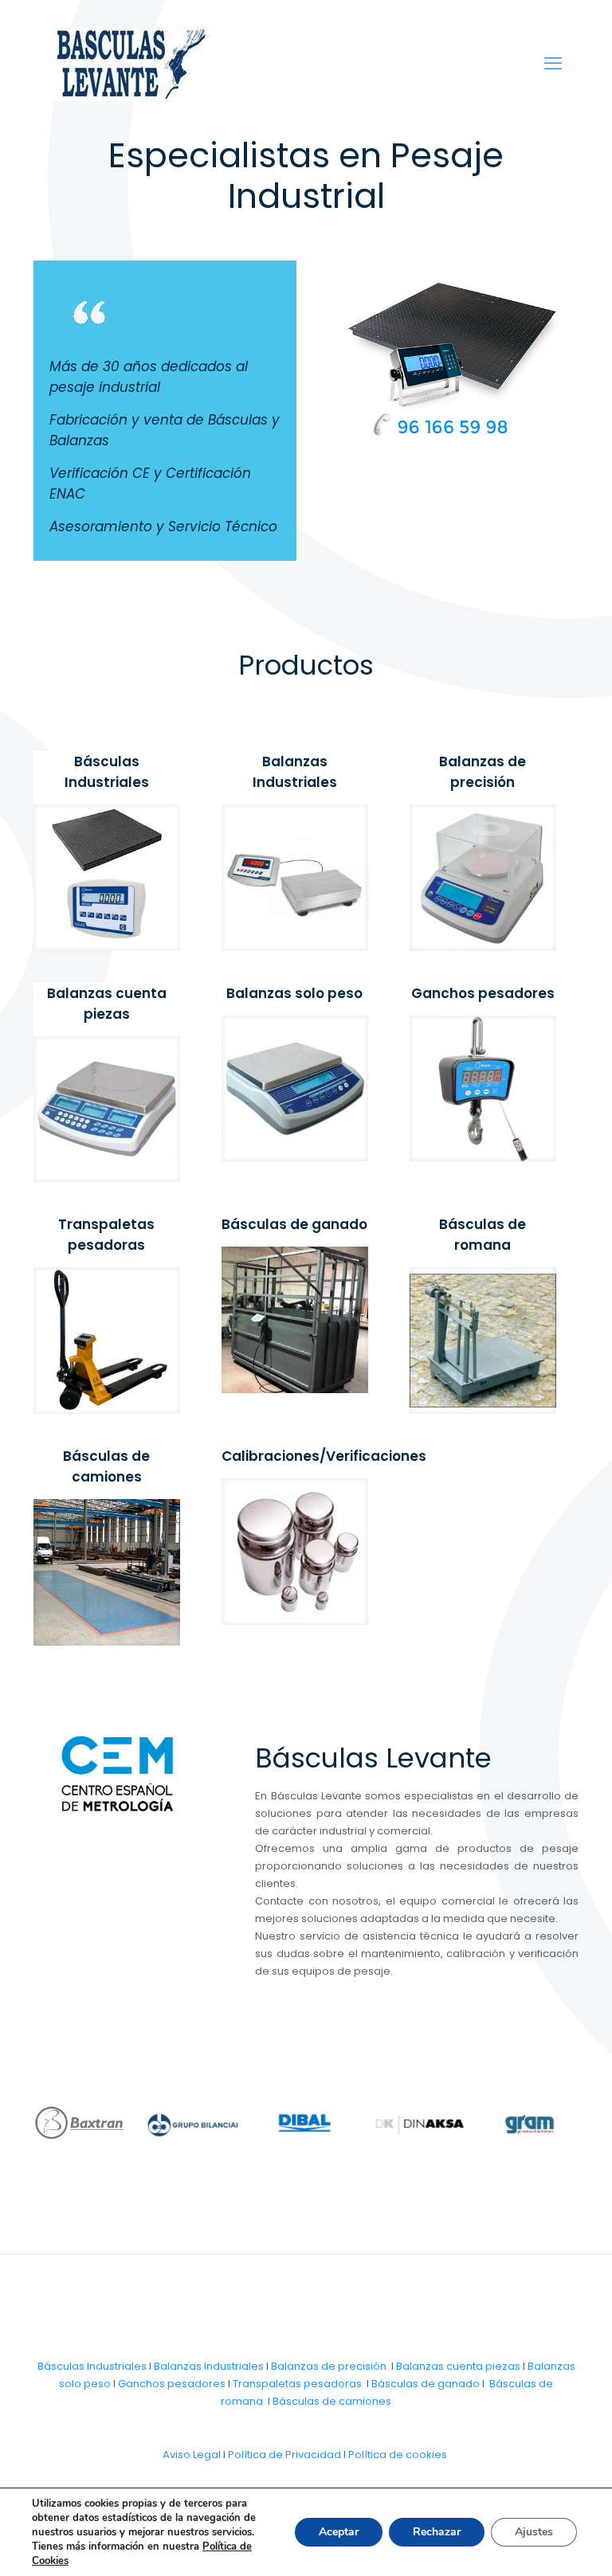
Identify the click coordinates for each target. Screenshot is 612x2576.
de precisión (354, 2366)
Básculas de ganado (426, 2384)
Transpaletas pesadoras (297, 2384)
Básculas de (306, 2401)
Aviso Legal (192, 2455)
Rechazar (437, 2532)
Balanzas (296, 2366)
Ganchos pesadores (172, 2384)
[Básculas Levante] (129, 64)
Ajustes (534, 2532)
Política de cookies (398, 2455)
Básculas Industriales (92, 2366)
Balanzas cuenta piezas (458, 2366)
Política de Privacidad (284, 2455)
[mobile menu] (553, 64)
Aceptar (339, 2532)
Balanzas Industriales (209, 2366)
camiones (365, 2401)
